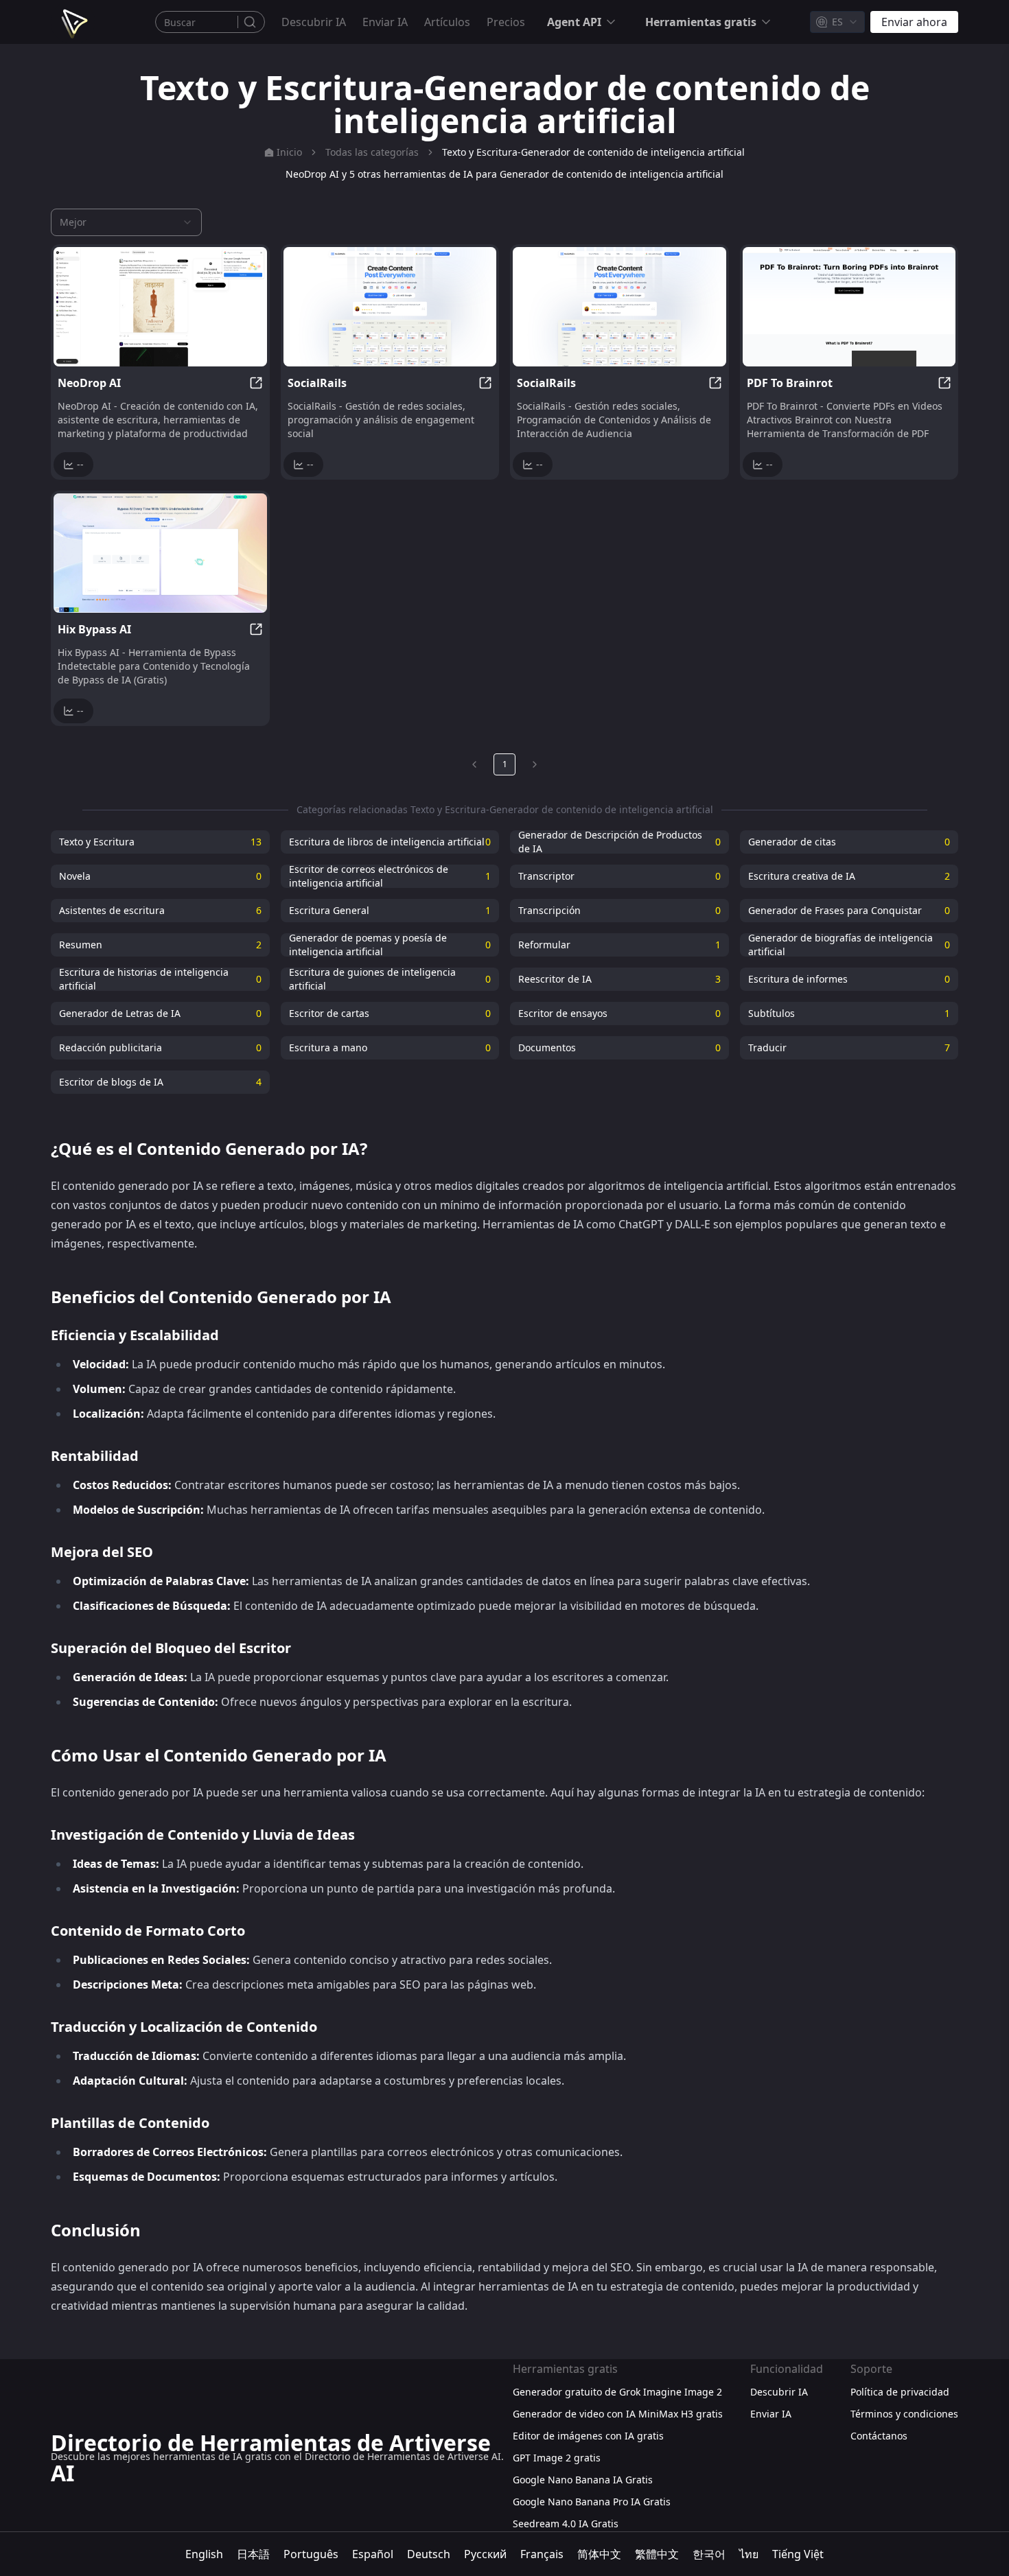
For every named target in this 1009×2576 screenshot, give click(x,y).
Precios (506, 22)
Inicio (289, 152)
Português (311, 2554)
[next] (535, 764)
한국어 (709, 2554)
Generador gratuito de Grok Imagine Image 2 (617, 2392)
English (204, 2554)
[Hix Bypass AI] (160, 553)
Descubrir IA (314, 22)
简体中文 (599, 2554)
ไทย (749, 2554)
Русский (485, 2554)
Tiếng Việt (798, 2554)
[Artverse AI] (73, 22)
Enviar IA (385, 22)
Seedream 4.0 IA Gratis (566, 2524)
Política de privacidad (900, 2392)
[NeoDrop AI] (160, 307)
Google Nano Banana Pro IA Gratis (592, 2502)
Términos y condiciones (904, 2414)
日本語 (253, 2554)
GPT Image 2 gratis (557, 2458)
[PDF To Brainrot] (849, 307)
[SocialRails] (390, 307)
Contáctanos (879, 2436)
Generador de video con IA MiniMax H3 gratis (618, 2414)
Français (542, 2554)
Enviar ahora (914, 22)
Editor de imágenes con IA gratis (588, 2436)
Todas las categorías (372, 152)
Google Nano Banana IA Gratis (583, 2480)
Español (373, 2554)
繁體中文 (657, 2554)
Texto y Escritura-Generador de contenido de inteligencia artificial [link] (593, 152)
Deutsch (429, 2554)
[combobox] (837, 22)
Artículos (447, 22)
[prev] (474, 764)
